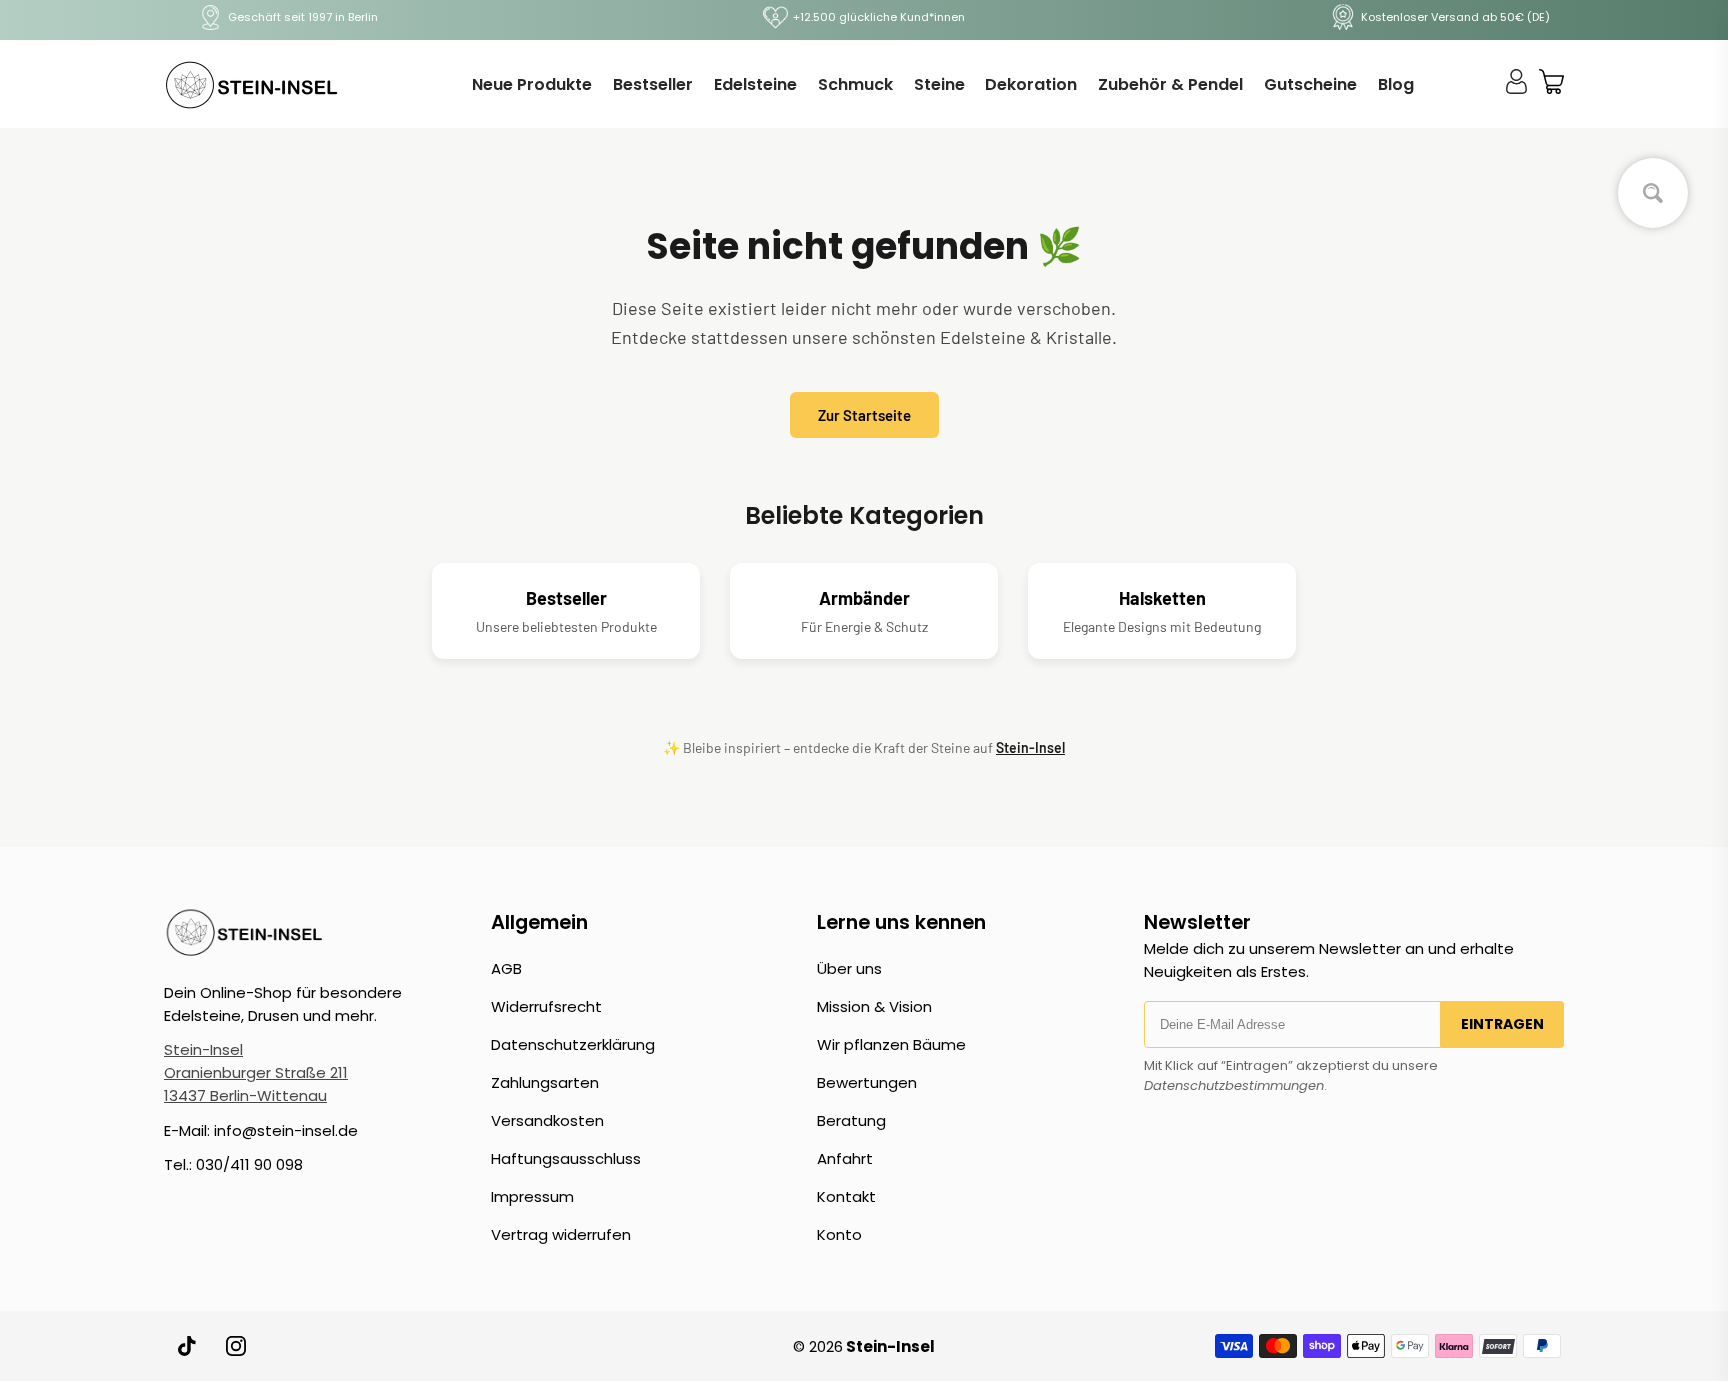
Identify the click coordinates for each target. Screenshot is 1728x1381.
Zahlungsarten (545, 1082)
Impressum (532, 1196)
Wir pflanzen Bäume (891, 1044)
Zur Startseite (864, 415)
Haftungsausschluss (566, 1158)
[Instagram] (236, 1346)
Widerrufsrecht (546, 1006)
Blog (1396, 84)
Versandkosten (547, 1120)
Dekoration (1031, 84)
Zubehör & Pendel (1170, 84)
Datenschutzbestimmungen (1234, 1085)
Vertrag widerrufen (561, 1234)
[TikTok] (188, 1346)
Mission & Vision (874, 1006)
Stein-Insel (1030, 747)
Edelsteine (755, 84)
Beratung (851, 1120)
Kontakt (846, 1196)
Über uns (849, 968)
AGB (506, 968)
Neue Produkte (532, 84)
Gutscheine (1310, 84)
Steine (939, 84)
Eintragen (1502, 1024)
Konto (839, 1234)
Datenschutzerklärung (573, 1044)
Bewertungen (867, 1082)
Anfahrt (845, 1158)
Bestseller (653, 84)
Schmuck (855, 84)
